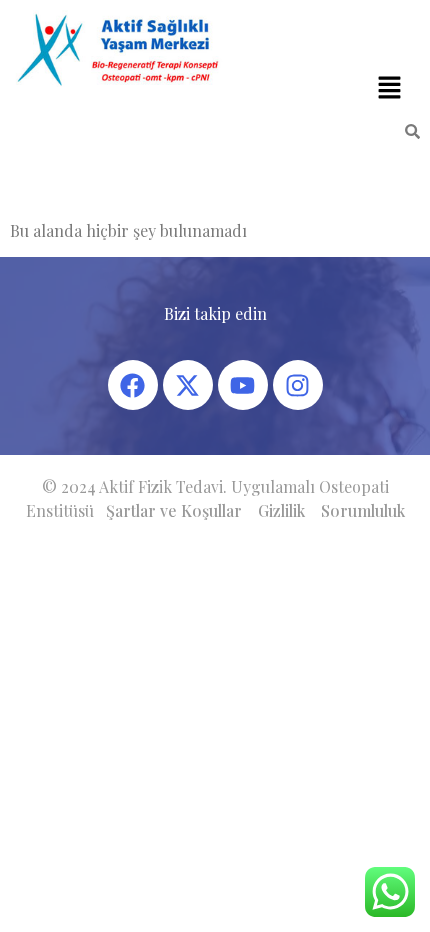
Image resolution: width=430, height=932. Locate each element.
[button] (390, 88)
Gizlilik (281, 510)
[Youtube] (243, 385)
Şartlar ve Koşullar (174, 510)
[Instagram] (298, 385)
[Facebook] (133, 385)
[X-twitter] (188, 385)
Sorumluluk (363, 510)
